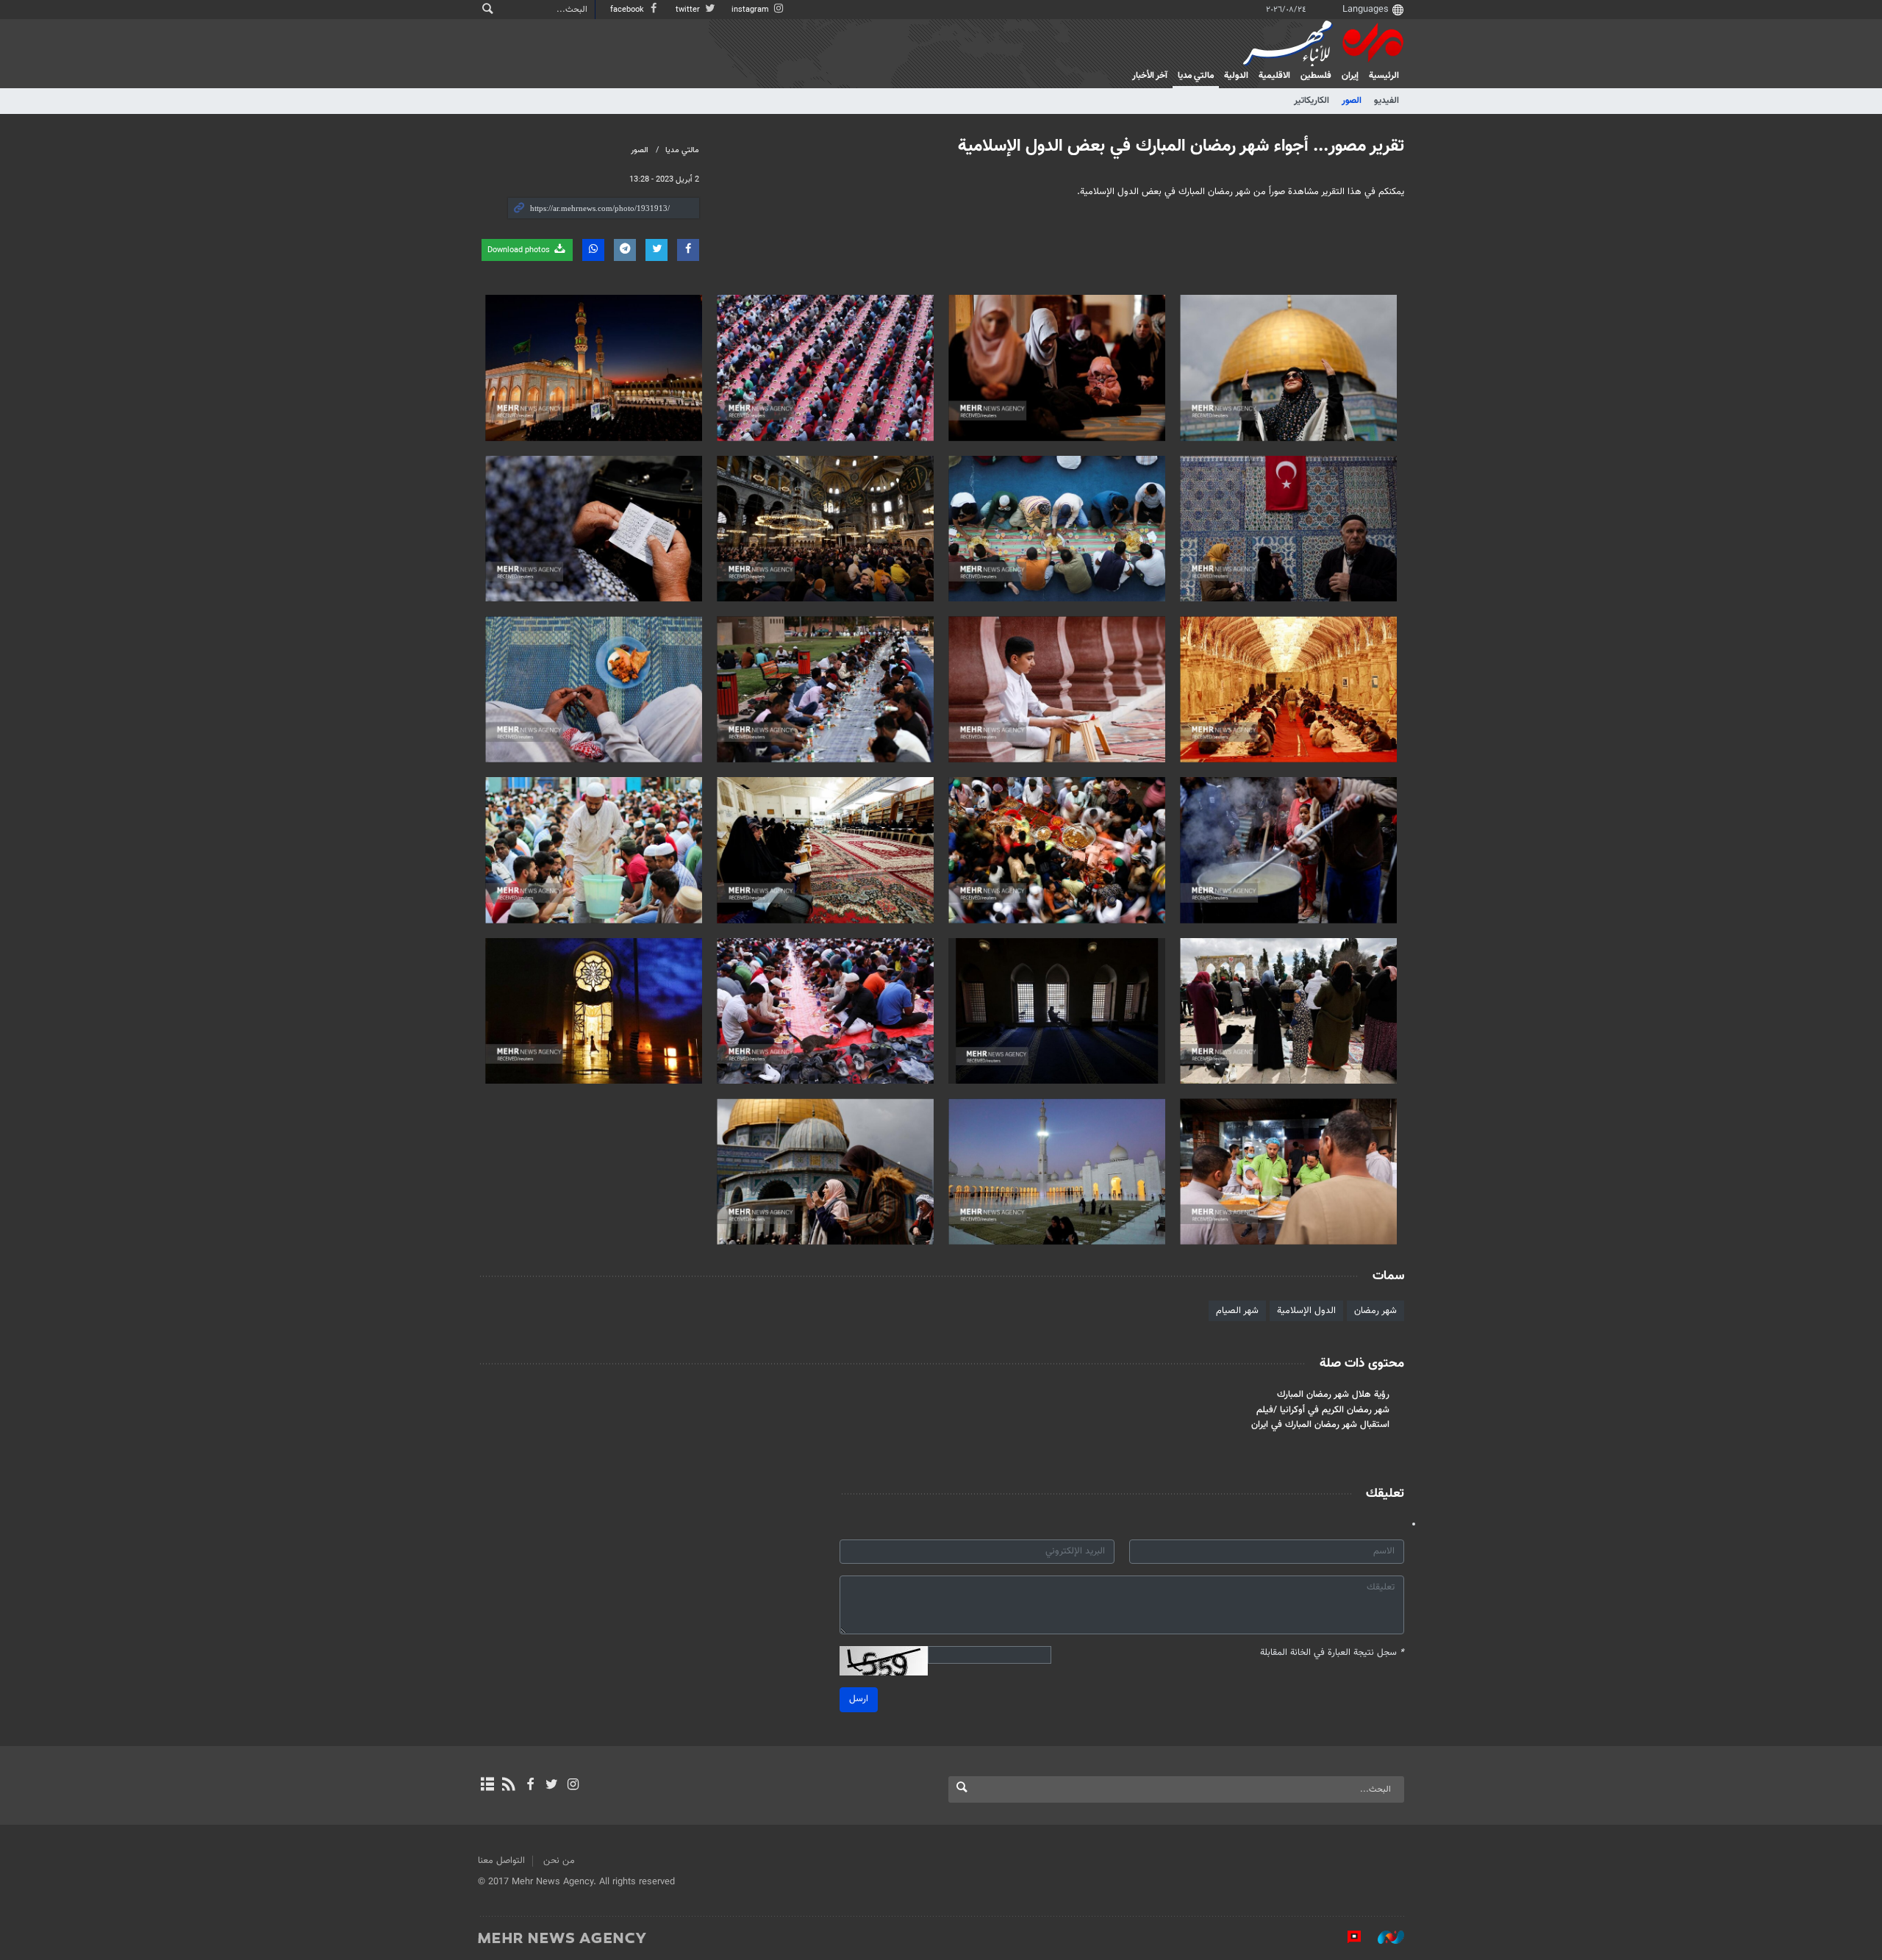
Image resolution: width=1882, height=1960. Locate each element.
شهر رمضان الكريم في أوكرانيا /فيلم (1323, 1410)
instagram (751, 10)
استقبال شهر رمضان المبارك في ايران (1320, 1425)
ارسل (859, 1699)
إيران (1350, 76)
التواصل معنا (501, 1861)
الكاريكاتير (1312, 101)
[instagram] (573, 1786)
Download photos (520, 250)
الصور (1352, 101)
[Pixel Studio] (1347, 1937)
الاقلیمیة (1274, 76)
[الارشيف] (487, 1786)
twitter (689, 10)
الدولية (1236, 76)
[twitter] (552, 1786)
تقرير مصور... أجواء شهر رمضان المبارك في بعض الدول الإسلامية (1181, 146)
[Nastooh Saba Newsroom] (1384, 1937)
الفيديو (1387, 101)
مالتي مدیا (1196, 76)
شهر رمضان (1375, 1311)
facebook (628, 10)
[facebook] (530, 1786)
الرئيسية (1384, 76)
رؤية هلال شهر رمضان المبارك (1333, 1395)
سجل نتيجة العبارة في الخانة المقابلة (1332, 1653)
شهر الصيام (1237, 1311)
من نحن (559, 1861)
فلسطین (1316, 76)
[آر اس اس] (508, 1786)
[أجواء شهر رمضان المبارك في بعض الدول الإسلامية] (1288, 368)
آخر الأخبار (1150, 76)
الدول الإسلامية (1306, 1311)
